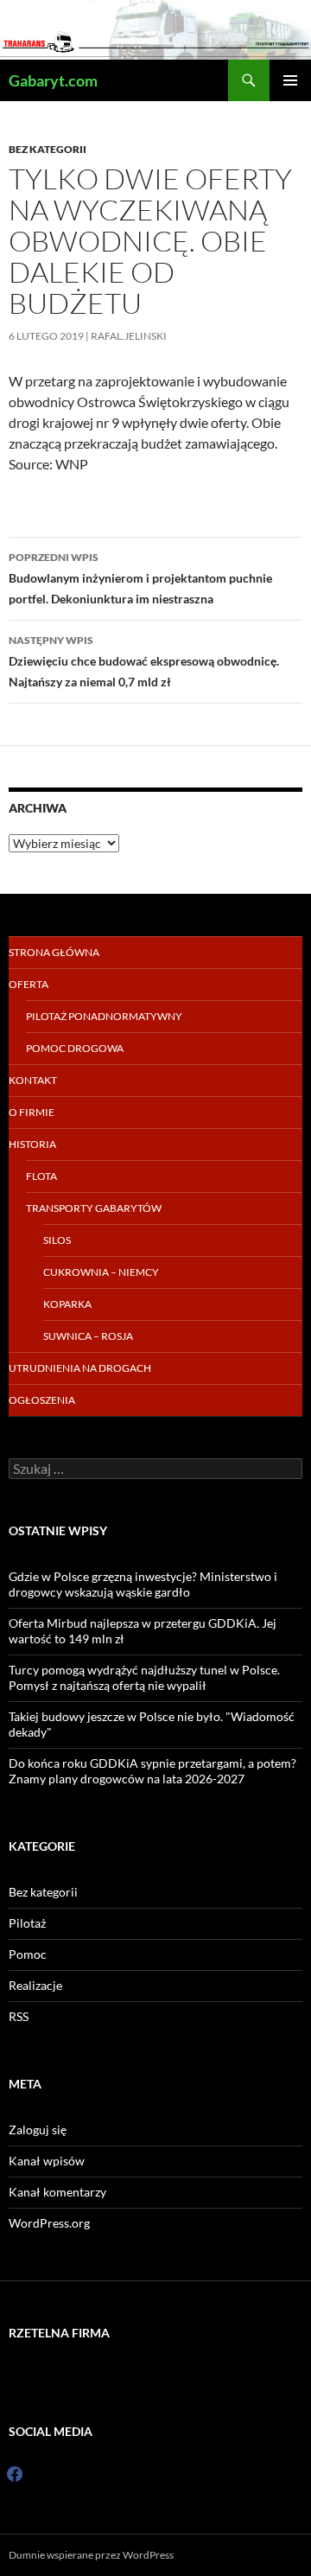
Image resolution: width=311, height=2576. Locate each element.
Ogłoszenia (42, 1400)
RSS (19, 2016)
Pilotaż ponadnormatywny (104, 1016)
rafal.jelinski (129, 336)
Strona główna (54, 952)
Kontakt (33, 1080)
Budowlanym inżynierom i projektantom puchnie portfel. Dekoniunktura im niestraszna (140, 578)
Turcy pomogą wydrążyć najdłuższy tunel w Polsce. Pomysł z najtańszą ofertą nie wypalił (144, 1677)
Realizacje (35, 1985)
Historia (32, 1144)
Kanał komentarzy (57, 2192)
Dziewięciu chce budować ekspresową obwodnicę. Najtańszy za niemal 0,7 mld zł (144, 661)
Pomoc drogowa (75, 1048)
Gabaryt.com (53, 80)
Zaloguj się (38, 2130)
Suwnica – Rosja (88, 1336)
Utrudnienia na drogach (80, 1368)
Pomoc (28, 1954)
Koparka (67, 1304)
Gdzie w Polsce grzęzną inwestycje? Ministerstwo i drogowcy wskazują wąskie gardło (143, 1584)
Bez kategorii (48, 149)
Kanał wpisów (47, 2161)
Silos (57, 1240)
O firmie (32, 1112)
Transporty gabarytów (94, 1208)
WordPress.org (49, 2223)
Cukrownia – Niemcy (101, 1272)
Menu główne (290, 80)
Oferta (29, 984)
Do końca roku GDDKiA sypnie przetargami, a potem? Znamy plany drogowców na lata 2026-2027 (152, 1771)
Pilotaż (27, 1923)
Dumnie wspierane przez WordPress (91, 2555)
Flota (41, 1176)
